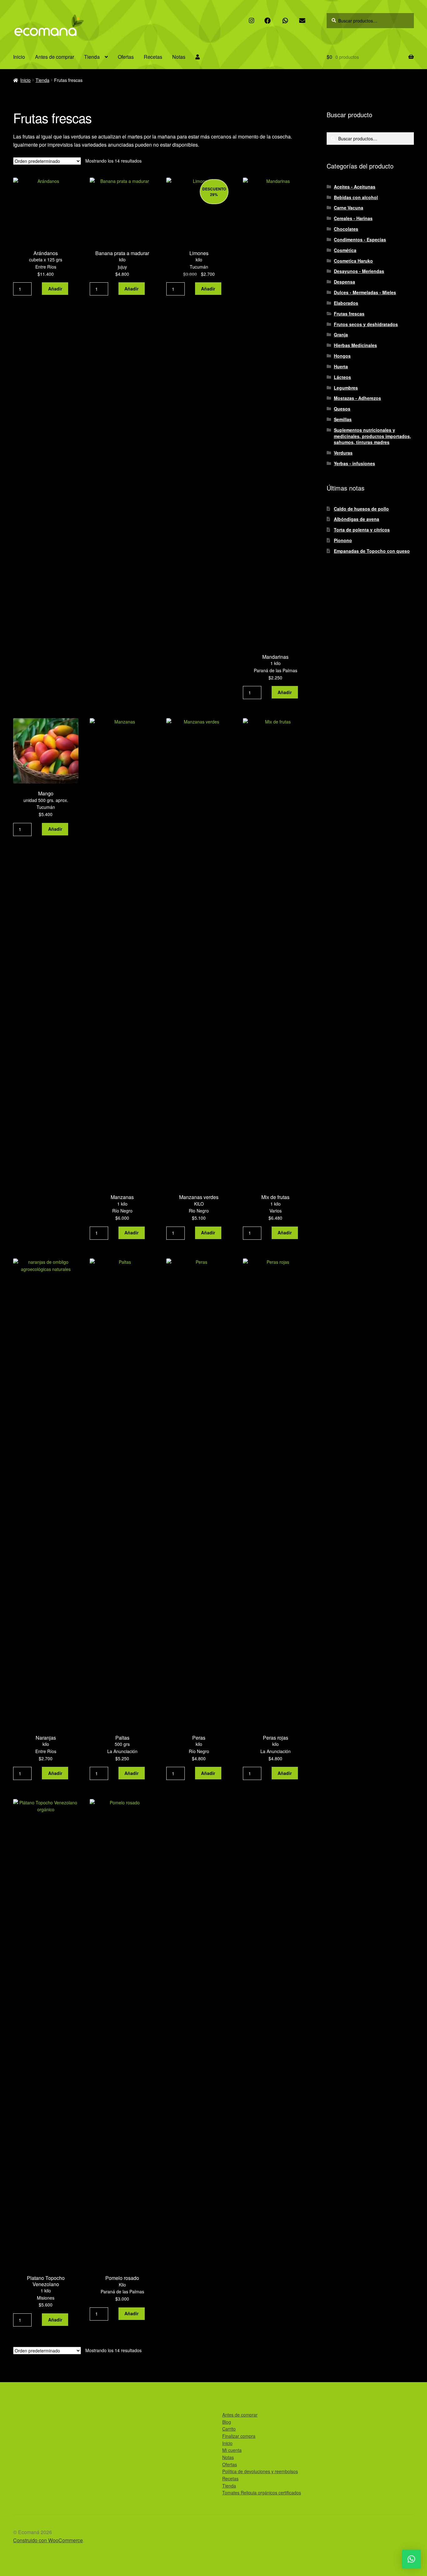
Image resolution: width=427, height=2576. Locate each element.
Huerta (341, 366)
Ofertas (126, 57)
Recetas (153, 57)
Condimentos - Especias (360, 239)
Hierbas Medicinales (355, 345)
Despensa (344, 282)
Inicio (19, 57)
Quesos (342, 409)
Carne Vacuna (349, 208)
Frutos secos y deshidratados (366, 324)
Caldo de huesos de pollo (361, 509)
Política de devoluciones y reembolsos (260, 2471)
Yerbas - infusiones (354, 463)
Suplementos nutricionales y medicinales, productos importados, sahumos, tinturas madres (372, 436)
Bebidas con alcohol (356, 197)
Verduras (343, 453)
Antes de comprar (55, 57)
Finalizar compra (239, 2436)
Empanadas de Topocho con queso (372, 551)
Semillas (343, 419)
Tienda (92, 57)
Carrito (229, 2429)
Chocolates (346, 229)
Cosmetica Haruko (353, 261)
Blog (227, 2422)
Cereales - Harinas (353, 218)
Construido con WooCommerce (48, 2540)
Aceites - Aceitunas (355, 187)
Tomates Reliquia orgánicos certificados (262, 2493)
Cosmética (345, 250)
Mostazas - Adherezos (357, 398)
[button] (411, 2559)
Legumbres (346, 388)
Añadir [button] (55, 289)
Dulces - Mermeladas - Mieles (365, 292)
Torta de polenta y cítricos (362, 530)
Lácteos (342, 377)
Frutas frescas (349, 314)
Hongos (342, 356)
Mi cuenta (232, 2450)
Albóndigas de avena (357, 519)
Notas (179, 57)
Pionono (343, 540)
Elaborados (346, 303)
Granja (341, 335)
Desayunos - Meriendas (359, 271)
